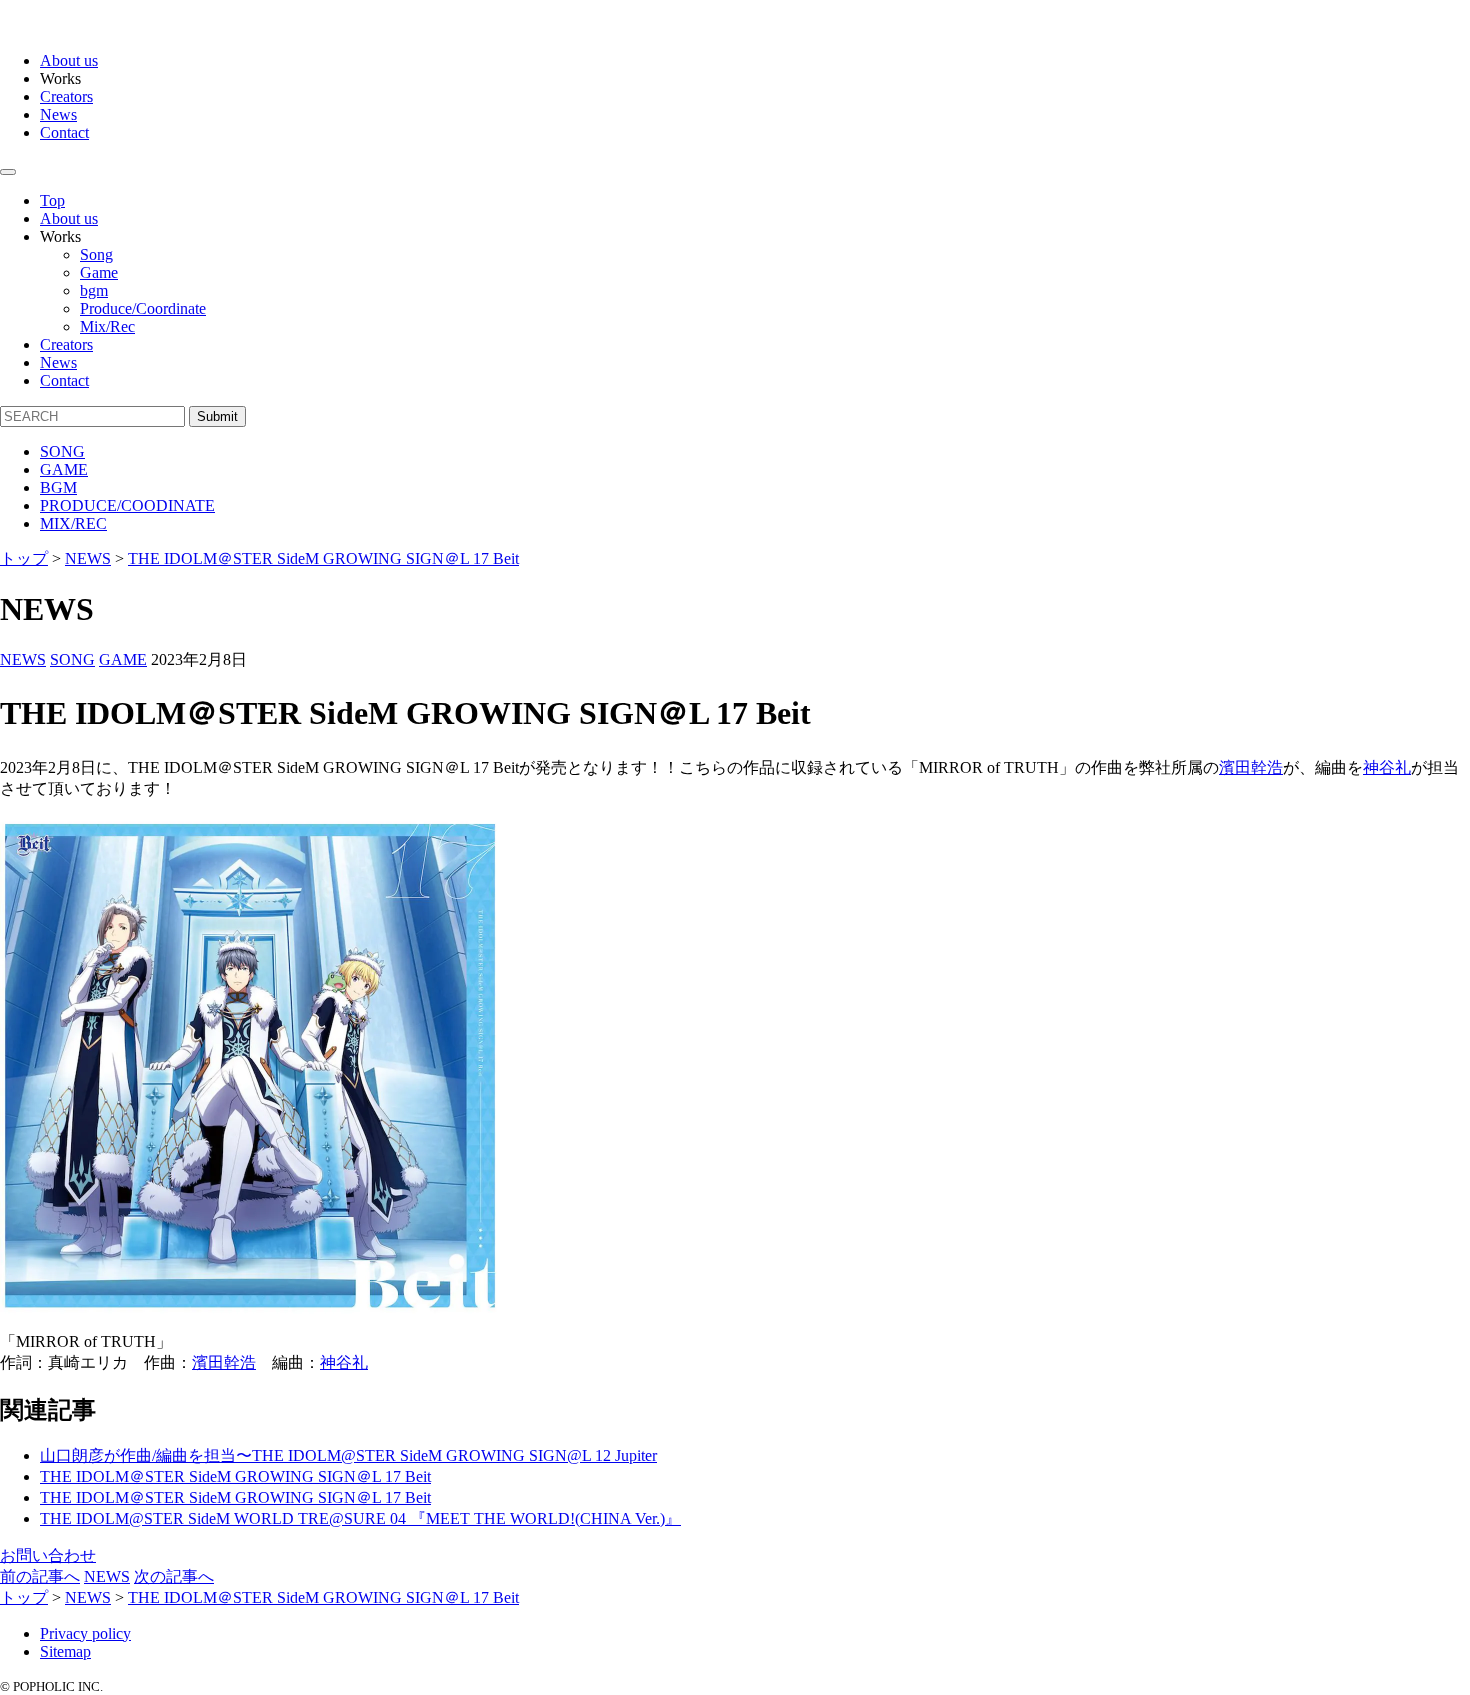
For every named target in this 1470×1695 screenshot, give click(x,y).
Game (99, 272)
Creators (66, 96)
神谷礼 (1387, 767)
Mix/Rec (107, 326)
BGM (58, 487)
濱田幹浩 (1251, 767)
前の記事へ (40, 1576)
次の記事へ (174, 1576)
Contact (64, 132)
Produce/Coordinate (143, 308)
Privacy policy (85, 1633)
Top (52, 200)
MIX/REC (73, 523)
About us (69, 60)
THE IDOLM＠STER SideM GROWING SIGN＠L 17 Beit (235, 1476)
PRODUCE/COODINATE (127, 505)
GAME (64, 469)
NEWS (23, 659)
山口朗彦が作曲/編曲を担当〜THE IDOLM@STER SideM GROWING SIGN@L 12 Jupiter (348, 1455)
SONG (62, 451)
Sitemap (65, 1651)
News (58, 114)
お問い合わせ (48, 1555)
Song (96, 254)
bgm (94, 290)
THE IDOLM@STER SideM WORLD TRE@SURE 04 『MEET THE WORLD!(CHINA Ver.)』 (360, 1518)
